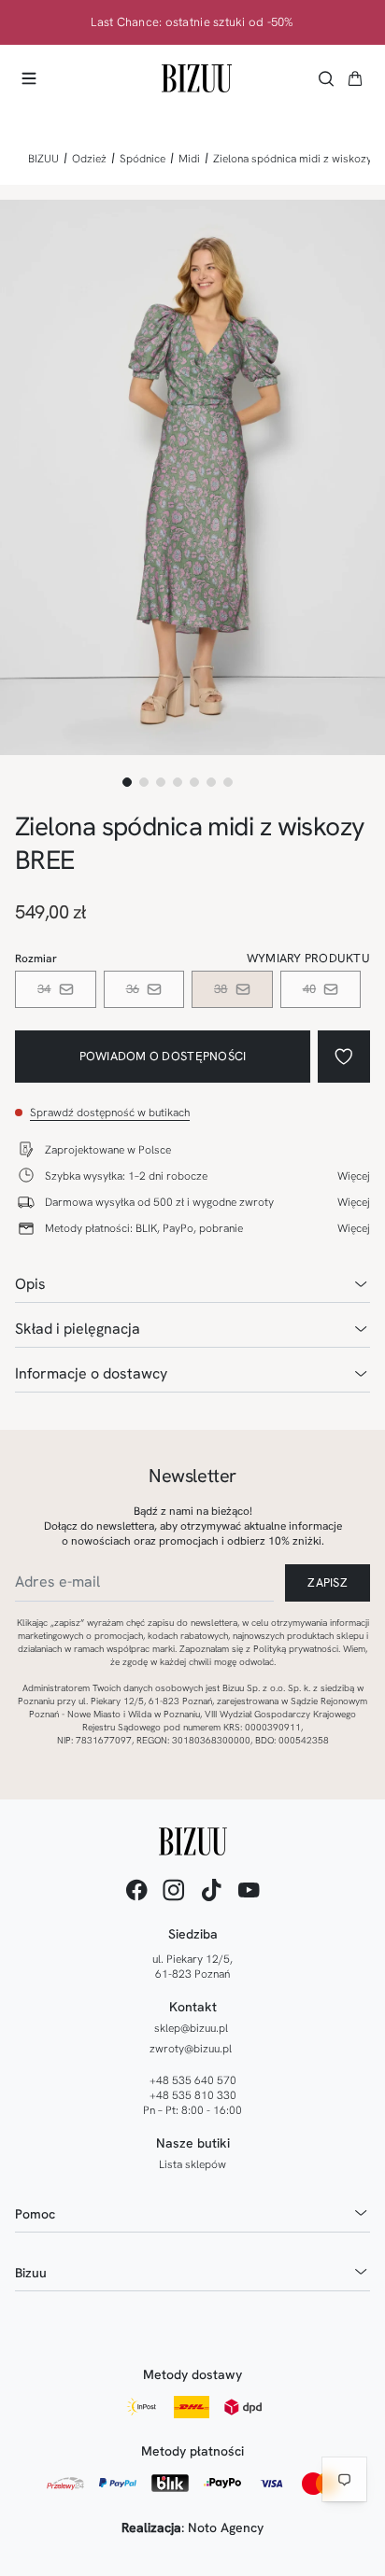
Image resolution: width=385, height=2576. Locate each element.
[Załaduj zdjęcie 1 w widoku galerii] (127, 782)
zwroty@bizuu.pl (191, 2049)
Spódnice (143, 159)
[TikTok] (211, 1890)
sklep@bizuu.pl (191, 2028)
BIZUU (43, 159)
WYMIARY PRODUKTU (308, 958)
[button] (355, 78)
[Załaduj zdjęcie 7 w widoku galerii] (228, 782)
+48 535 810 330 (193, 2095)
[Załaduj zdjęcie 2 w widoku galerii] (144, 782)
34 (44, 989)
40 (310, 989)
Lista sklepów (192, 2164)
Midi (189, 159)
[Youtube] (249, 1890)
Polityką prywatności (296, 1649)
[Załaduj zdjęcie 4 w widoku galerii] (178, 782)
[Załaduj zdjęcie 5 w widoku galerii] (194, 782)
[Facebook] (136, 1890)
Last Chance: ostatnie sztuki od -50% (192, 22)
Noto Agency (226, 2527)
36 (133, 989)
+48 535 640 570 (193, 2080)
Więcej (354, 1176)
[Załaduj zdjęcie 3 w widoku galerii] (161, 782)
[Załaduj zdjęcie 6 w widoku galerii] (211, 782)
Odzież (89, 159)
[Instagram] (174, 1890)
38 (221, 989)
